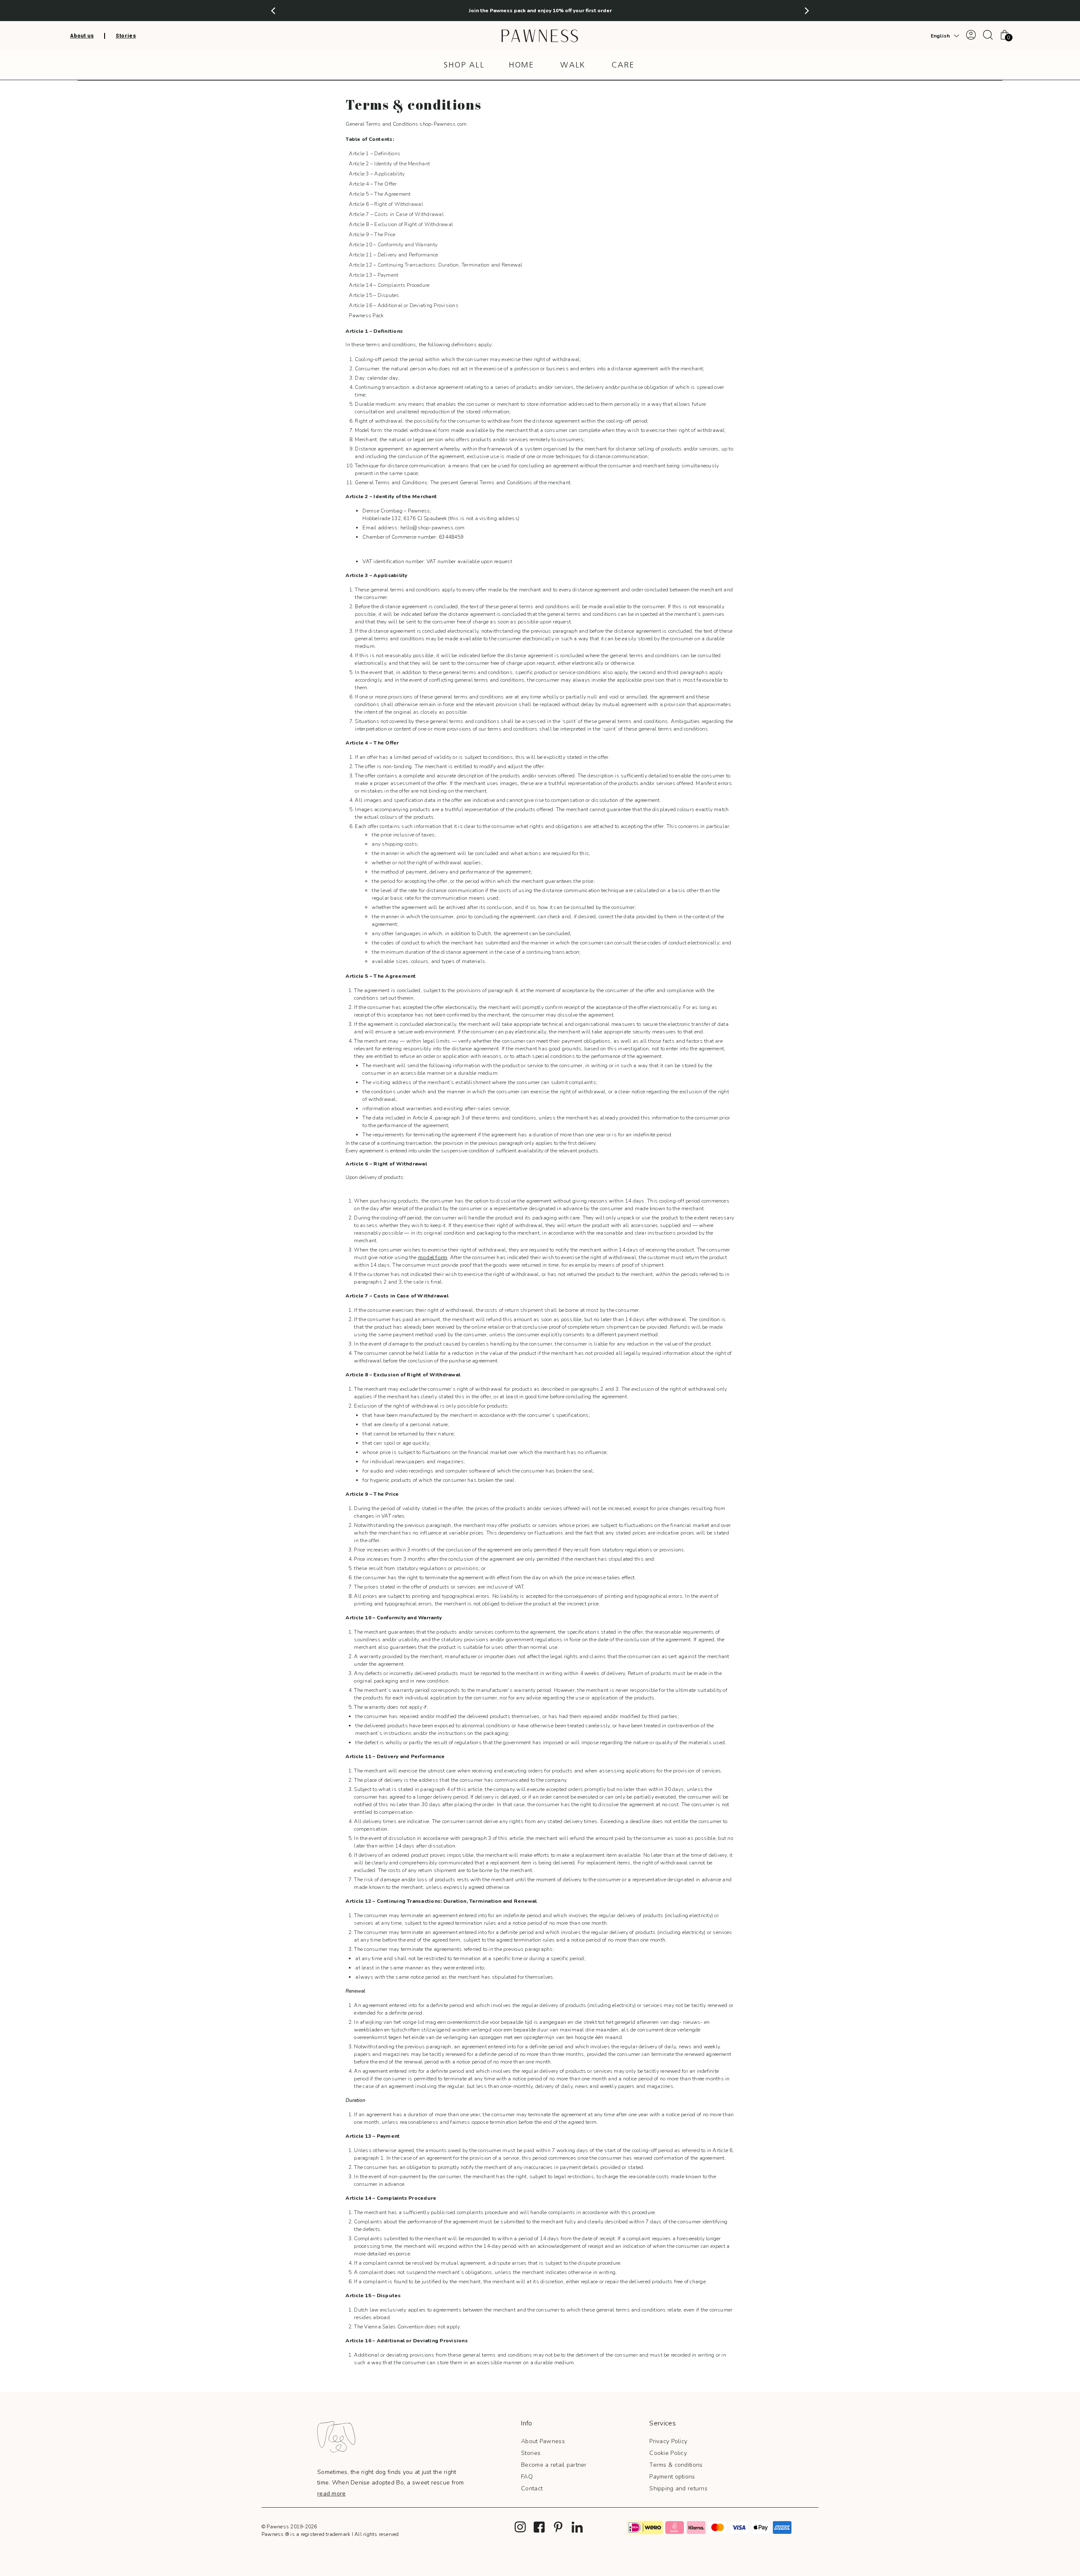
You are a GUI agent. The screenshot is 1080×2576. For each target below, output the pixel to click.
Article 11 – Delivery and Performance (393, 255)
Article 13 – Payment (374, 275)
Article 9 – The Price (372, 235)
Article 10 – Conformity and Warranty (393, 245)
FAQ (527, 2477)
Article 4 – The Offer (373, 184)
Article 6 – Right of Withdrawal (386, 204)
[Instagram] (520, 2527)
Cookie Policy (668, 2453)
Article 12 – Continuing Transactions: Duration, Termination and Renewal (436, 265)
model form (433, 1257)
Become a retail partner (554, 2465)
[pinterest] (558, 2527)
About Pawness (543, 2441)
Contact (532, 2488)
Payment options (672, 2477)
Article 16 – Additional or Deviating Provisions (404, 305)
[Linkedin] (577, 2527)
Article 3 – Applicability (377, 174)
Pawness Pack (366, 316)
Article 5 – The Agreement (380, 194)
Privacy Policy (668, 2441)
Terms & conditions (676, 2465)
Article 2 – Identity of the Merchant (389, 164)
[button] (273, 11)
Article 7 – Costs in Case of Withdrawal (396, 214)
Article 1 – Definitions (375, 154)
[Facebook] (539, 2527)
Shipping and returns (678, 2488)
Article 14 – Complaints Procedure (389, 285)
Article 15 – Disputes (374, 295)
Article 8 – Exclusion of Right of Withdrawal (401, 224)
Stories (531, 2453)
